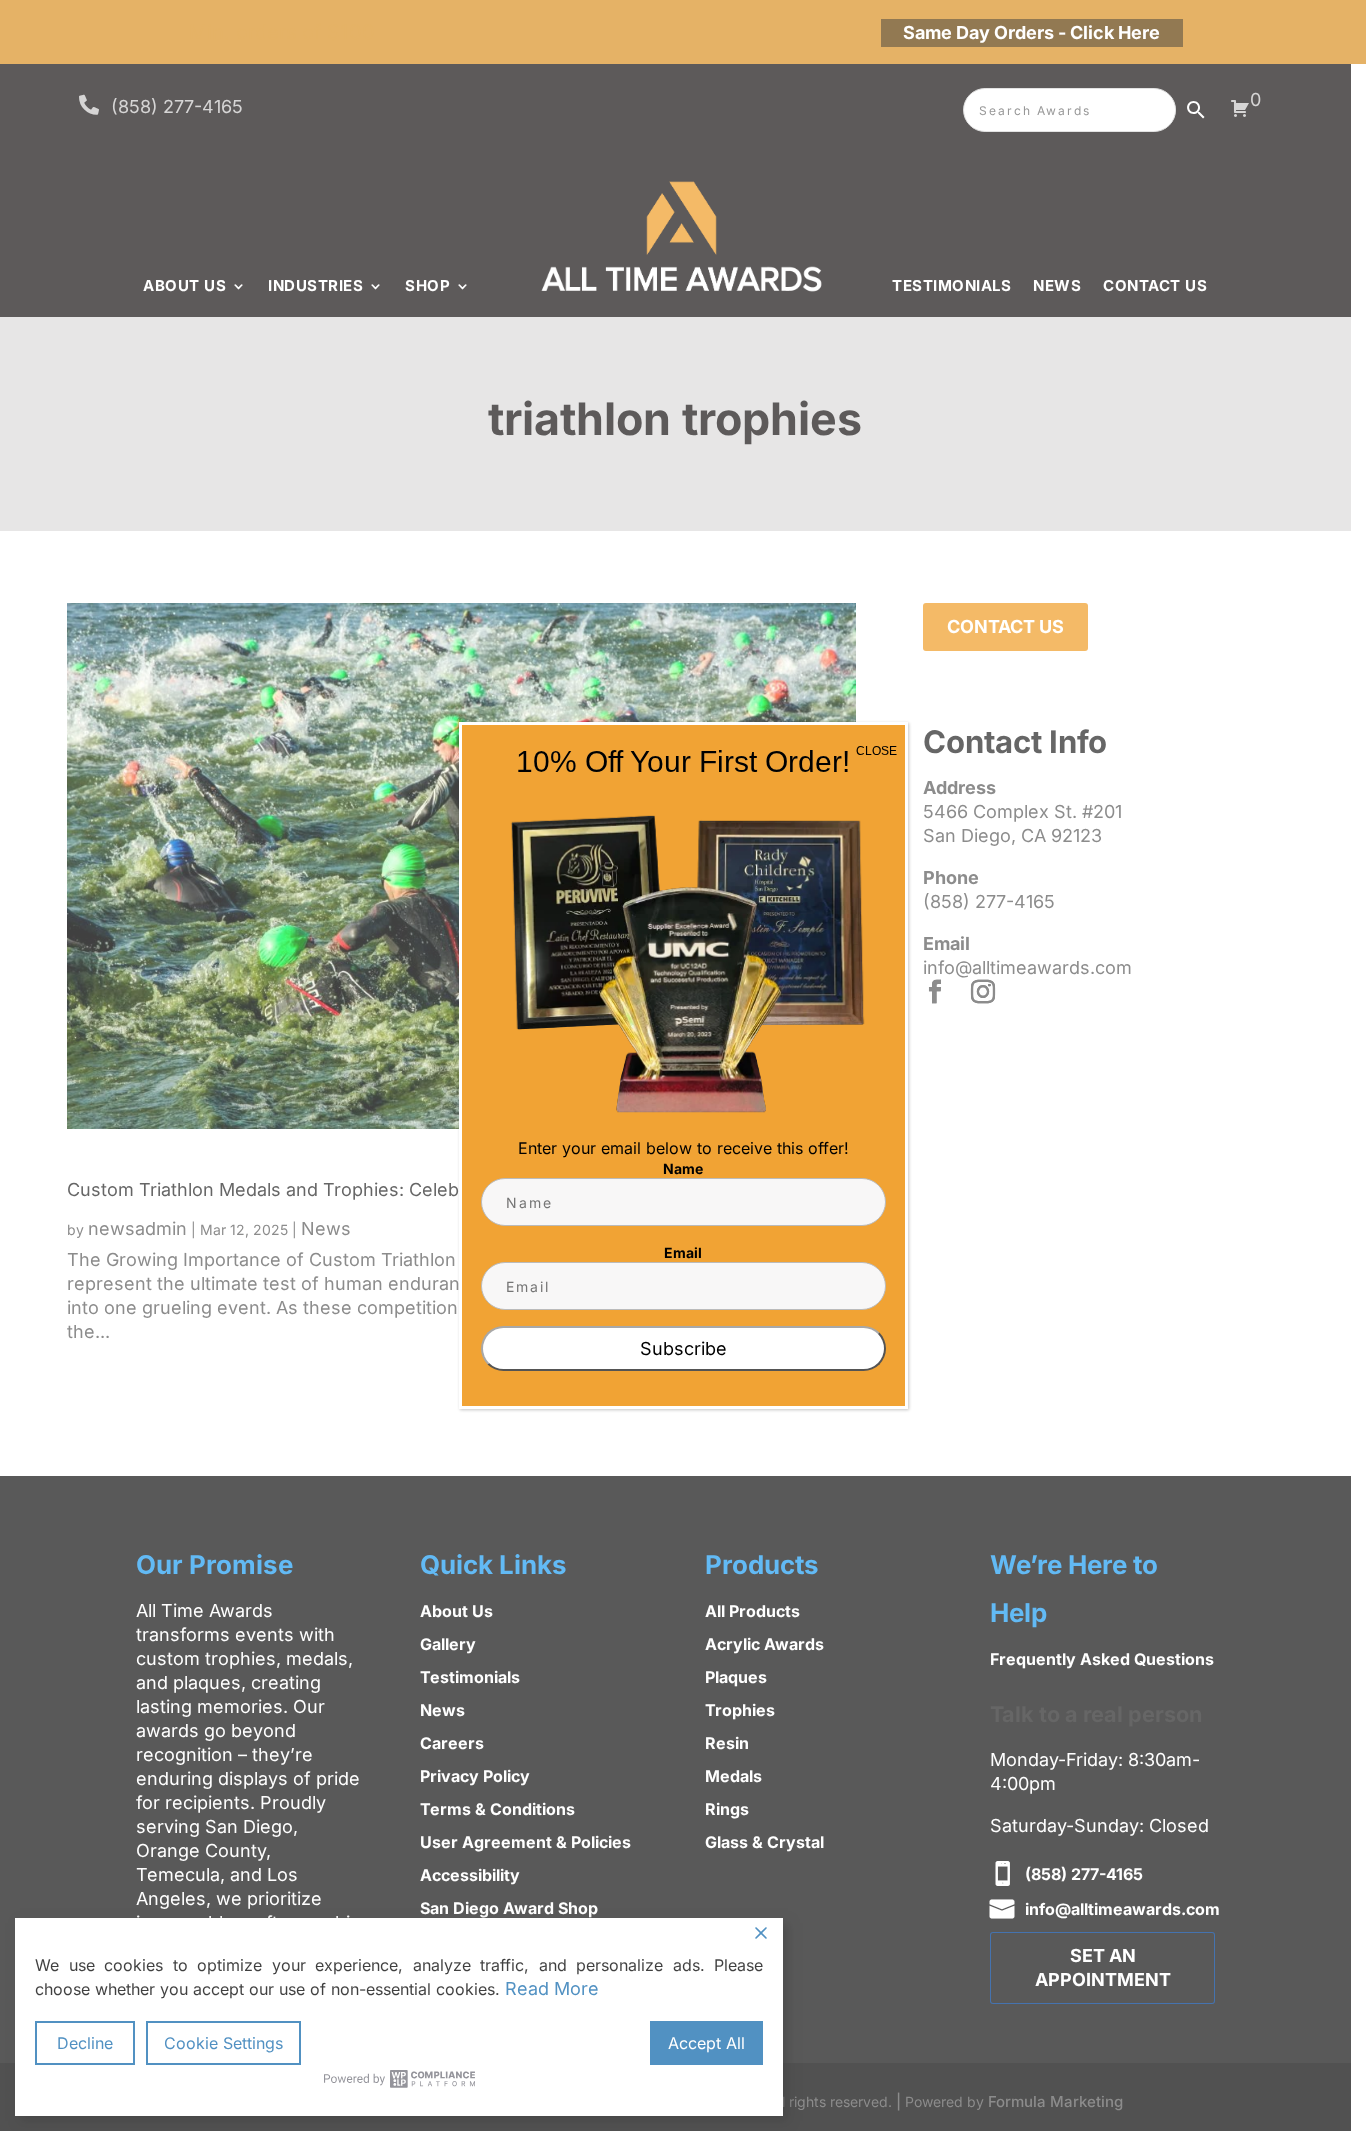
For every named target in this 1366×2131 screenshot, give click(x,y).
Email (683, 1252)
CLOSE (876, 751)
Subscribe (683, 1348)
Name (683, 1168)
